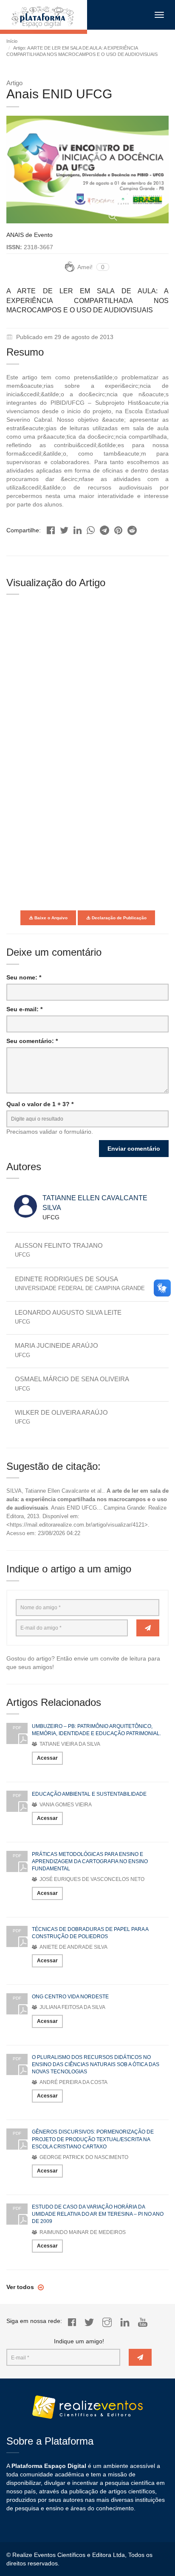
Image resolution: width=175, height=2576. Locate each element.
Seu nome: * (24, 977)
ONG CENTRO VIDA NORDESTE (70, 1997)
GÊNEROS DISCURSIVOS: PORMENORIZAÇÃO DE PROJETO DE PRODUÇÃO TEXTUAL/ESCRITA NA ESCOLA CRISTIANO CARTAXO (93, 2139)
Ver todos (21, 2287)
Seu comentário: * (32, 1041)
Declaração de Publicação (119, 918)
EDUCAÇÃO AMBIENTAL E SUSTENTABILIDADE (89, 1794)
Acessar (47, 1758)
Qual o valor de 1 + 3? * (40, 1104)
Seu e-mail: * (24, 1009)
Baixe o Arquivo (50, 918)
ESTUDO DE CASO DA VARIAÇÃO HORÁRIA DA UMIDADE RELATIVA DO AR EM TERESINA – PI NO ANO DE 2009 (98, 2214)
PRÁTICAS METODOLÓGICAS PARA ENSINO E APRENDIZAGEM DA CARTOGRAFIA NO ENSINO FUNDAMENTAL (90, 1861)
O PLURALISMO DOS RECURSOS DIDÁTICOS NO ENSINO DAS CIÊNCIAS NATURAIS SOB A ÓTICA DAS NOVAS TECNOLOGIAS (96, 2064)
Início (12, 41)
